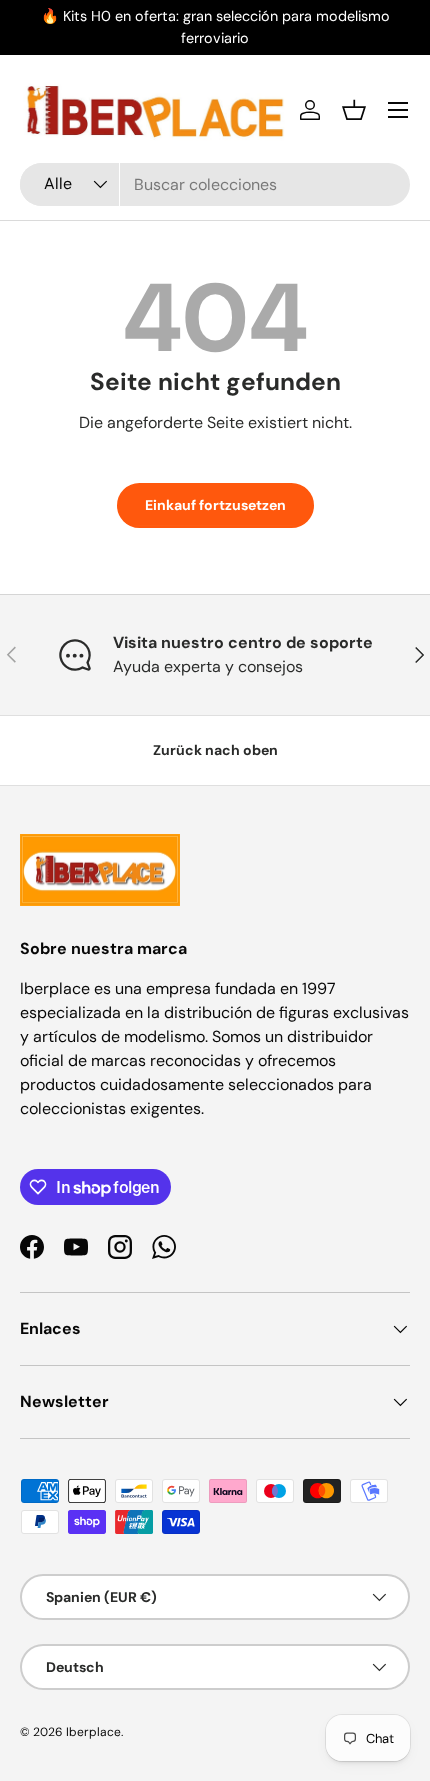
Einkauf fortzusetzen (215, 505)
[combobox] (215, 184)
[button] (354, 110)
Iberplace (93, 1732)
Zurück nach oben (215, 750)
